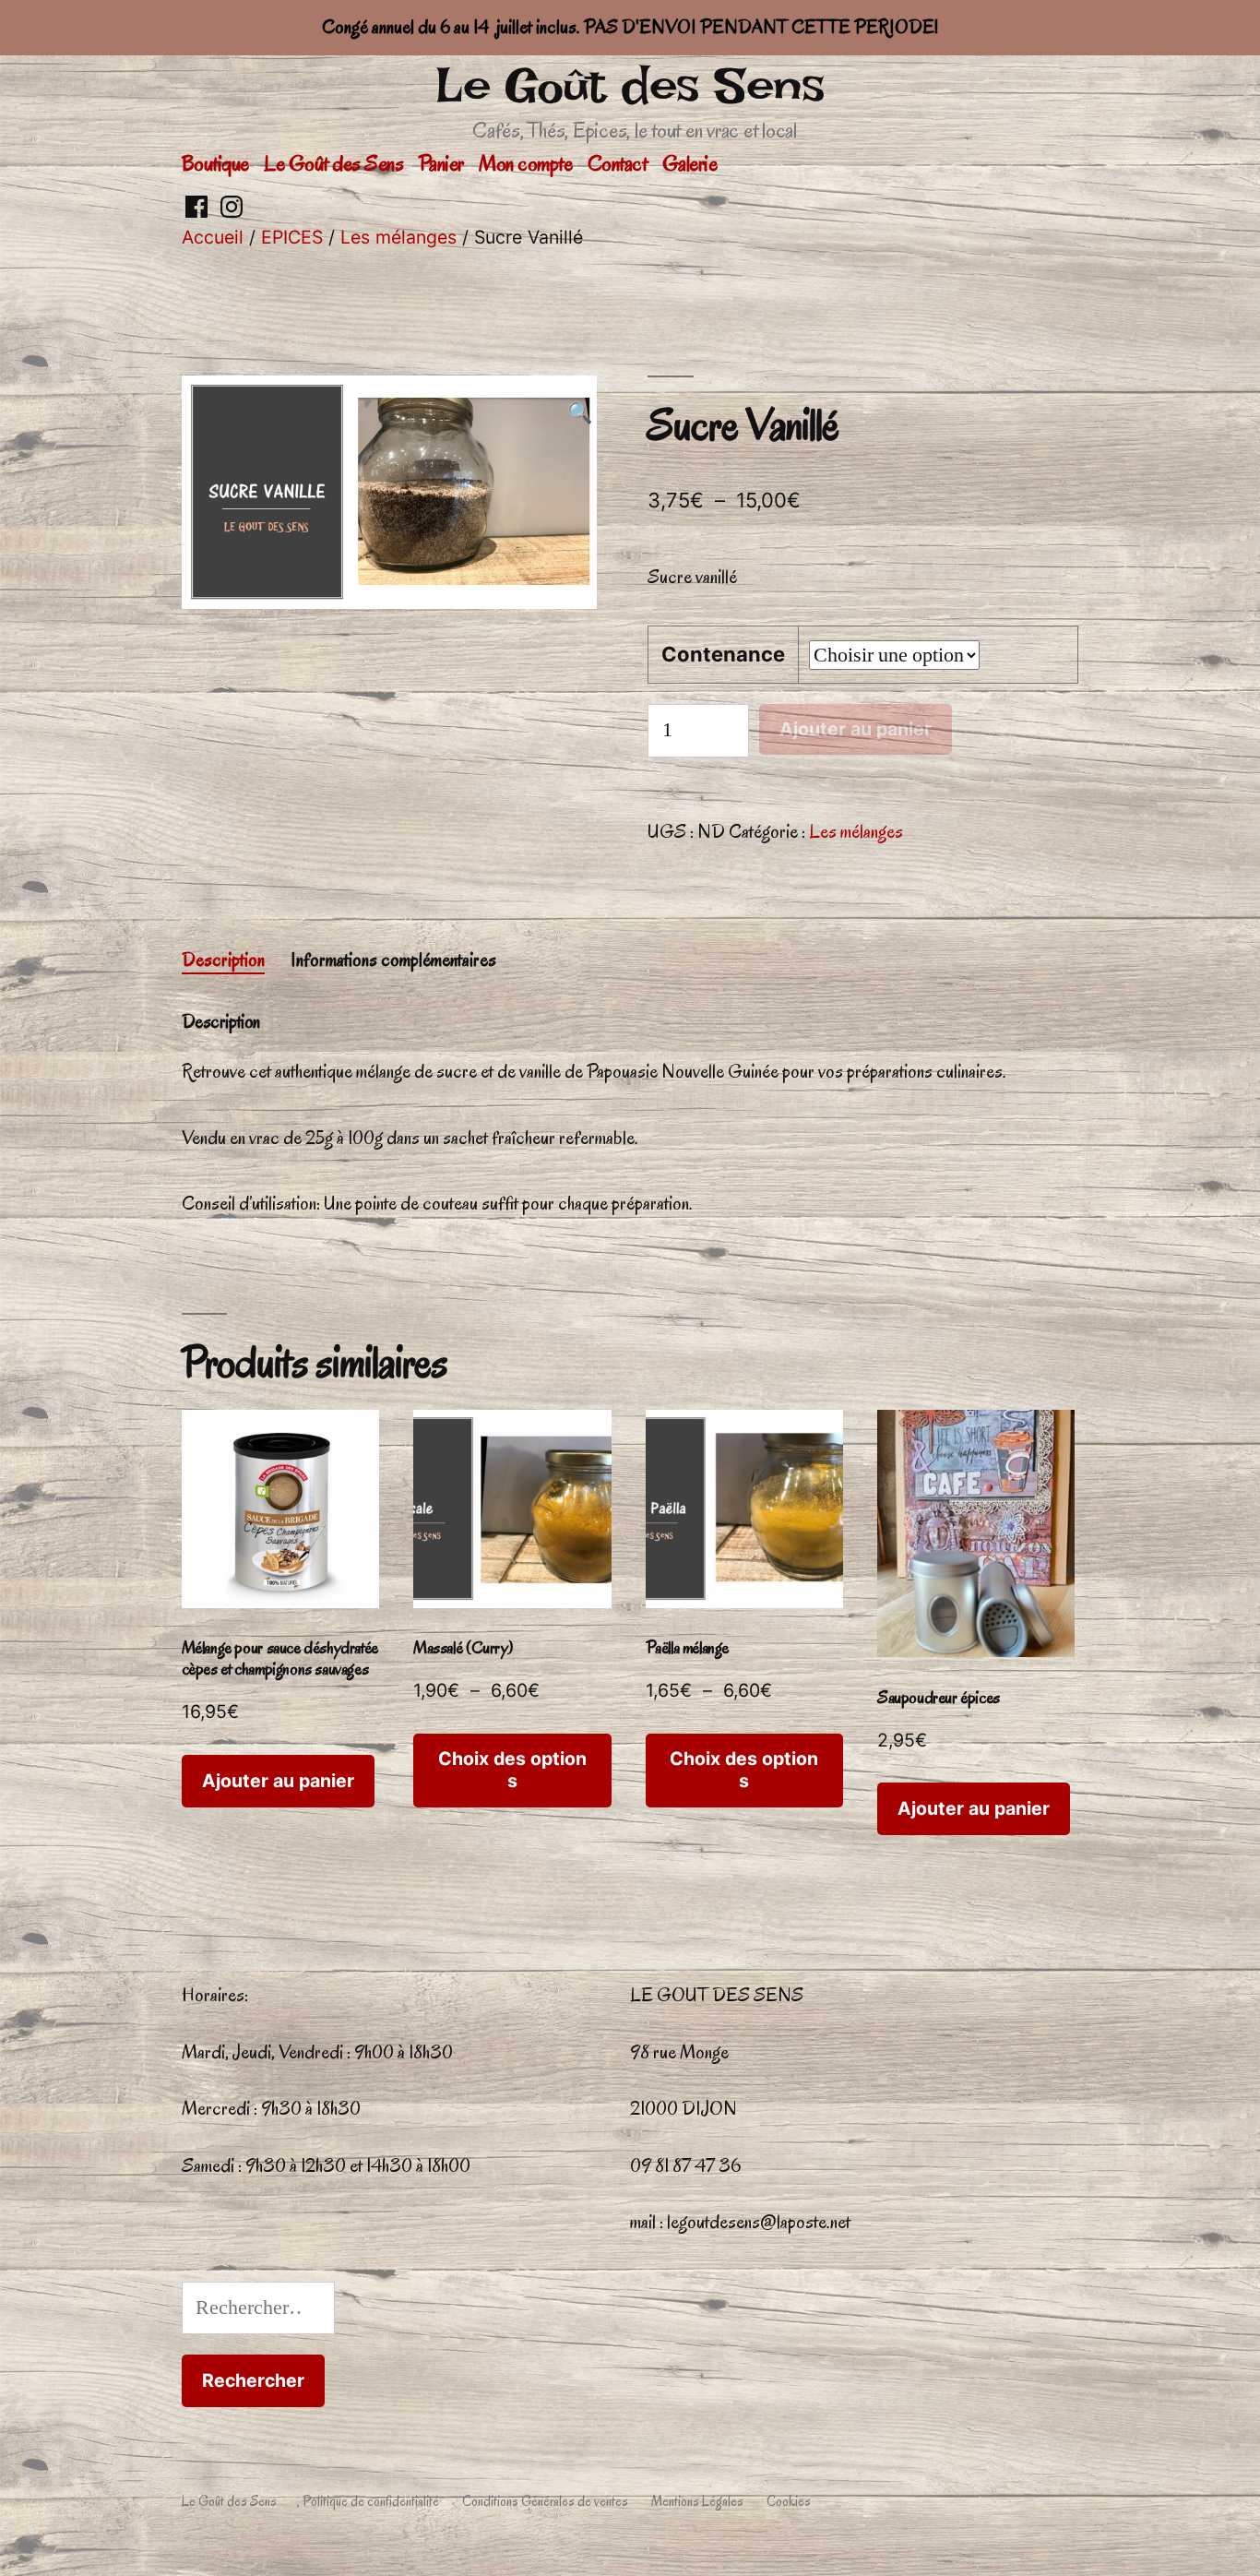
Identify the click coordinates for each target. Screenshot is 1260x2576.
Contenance (723, 654)
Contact (618, 163)
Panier (441, 163)
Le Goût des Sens (630, 85)
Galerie (690, 163)
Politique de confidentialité (371, 2501)
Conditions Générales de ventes (545, 2501)
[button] (580, 414)
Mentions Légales (697, 2501)
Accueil (213, 237)
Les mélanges (398, 237)
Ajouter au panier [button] (278, 1781)
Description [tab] (223, 960)
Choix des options (512, 1769)
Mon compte (525, 163)
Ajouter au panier (856, 729)
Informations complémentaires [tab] (393, 960)
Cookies (789, 2501)
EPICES (292, 237)
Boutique (215, 163)
